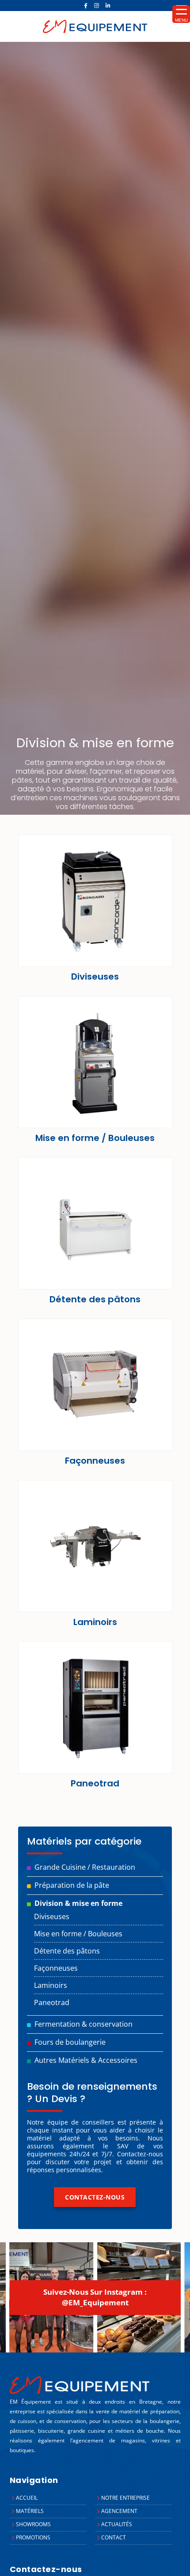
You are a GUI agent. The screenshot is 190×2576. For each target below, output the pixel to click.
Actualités (117, 2524)
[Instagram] (97, 6)
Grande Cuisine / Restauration (85, 1867)
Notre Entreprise (125, 2498)
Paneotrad (52, 2002)
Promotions (33, 2537)
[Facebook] (86, 6)
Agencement (119, 2511)
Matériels (30, 2511)
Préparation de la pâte (72, 1885)
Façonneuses (56, 1968)
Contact (114, 2537)
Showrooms (33, 2524)
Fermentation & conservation (84, 2024)
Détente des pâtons (67, 1951)
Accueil (27, 2498)
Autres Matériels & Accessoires (86, 2060)
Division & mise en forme (78, 1903)
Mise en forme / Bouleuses (78, 1934)
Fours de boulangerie (70, 2042)
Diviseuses (52, 1916)
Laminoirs (51, 1985)
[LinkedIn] (108, 6)
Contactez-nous (95, 2197)
